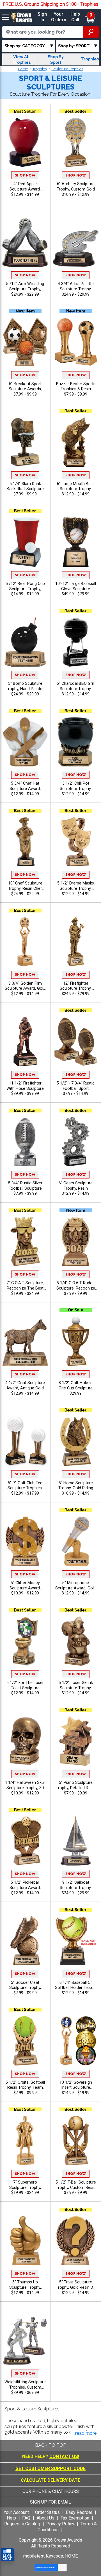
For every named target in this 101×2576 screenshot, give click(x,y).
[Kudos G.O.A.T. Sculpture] (76, 1241)
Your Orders (59, 17)
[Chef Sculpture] (25, 842)
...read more (85, 2433)
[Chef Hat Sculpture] (25, 742)
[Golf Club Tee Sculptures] (25, 1441)
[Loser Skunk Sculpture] (76, 1641)
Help (11, 2518)
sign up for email (50, 2502)
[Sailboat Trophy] (76, 1841)
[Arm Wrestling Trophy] (25, 242)
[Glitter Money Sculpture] (25, 1541)
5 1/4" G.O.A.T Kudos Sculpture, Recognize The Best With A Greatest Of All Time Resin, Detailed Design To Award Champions (76, 1286)
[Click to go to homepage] (22, 17)
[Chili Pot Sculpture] (76, 742)
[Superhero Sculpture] (25, 2140)
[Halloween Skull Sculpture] (25, 1741)
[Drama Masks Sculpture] (76, 842)
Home (23, 69)
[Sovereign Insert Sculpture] (76, 2041)
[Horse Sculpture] (76, 1441)
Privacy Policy (60, 2524)
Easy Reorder (79, 2512)
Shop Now (25, 175)
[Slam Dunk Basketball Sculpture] (25, 442)
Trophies (40, 69)
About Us (45, 2518)
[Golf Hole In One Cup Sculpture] (76, 1341)
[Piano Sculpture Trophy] (76, 1741)
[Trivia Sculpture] (76, 2241)
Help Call (75, 17)
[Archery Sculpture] (76, 142)
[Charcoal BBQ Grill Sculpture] (76, 642)
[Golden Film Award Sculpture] (25, 942)
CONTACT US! (64, 2456)
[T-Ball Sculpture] (76, 2140)
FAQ (26, 2518)
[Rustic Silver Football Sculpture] (25, 1142)
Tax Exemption (75, 2518)
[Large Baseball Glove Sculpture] (76, 542)
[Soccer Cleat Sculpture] (25, 1941)
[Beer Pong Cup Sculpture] (25, 542)
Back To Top (50, 2445)
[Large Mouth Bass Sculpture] (76, 442)
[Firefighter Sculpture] (76, 942)
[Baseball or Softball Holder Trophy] (76, 1941)
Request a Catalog (22, 2524)
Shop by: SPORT (74, 46)
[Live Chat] (7, 2555)
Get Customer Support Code (50, 2468)
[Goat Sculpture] (25, 1341)
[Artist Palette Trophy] (76, 242)
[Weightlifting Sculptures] (25, 2340)
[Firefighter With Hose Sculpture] (25, 1041)
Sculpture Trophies (67, 69)
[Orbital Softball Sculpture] (25, 2041)
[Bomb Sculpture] (25, 642)
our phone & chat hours (51, 2491)
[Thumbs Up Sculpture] (25, 2241)
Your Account (16, 2512)
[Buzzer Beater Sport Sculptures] (76, 342)
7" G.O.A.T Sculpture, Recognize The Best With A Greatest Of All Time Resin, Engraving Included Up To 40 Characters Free (25, 1286)
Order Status (47, 2512)
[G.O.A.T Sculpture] (25, 1241)
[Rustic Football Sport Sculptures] (76, 1041)
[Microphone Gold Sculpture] (76, 1541)
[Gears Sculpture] (76, 1142)
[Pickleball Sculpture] (25, 1841)
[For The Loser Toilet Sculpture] (25, 1641)
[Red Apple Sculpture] (25, 142)
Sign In (42, 17)
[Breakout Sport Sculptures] (25, 342)
